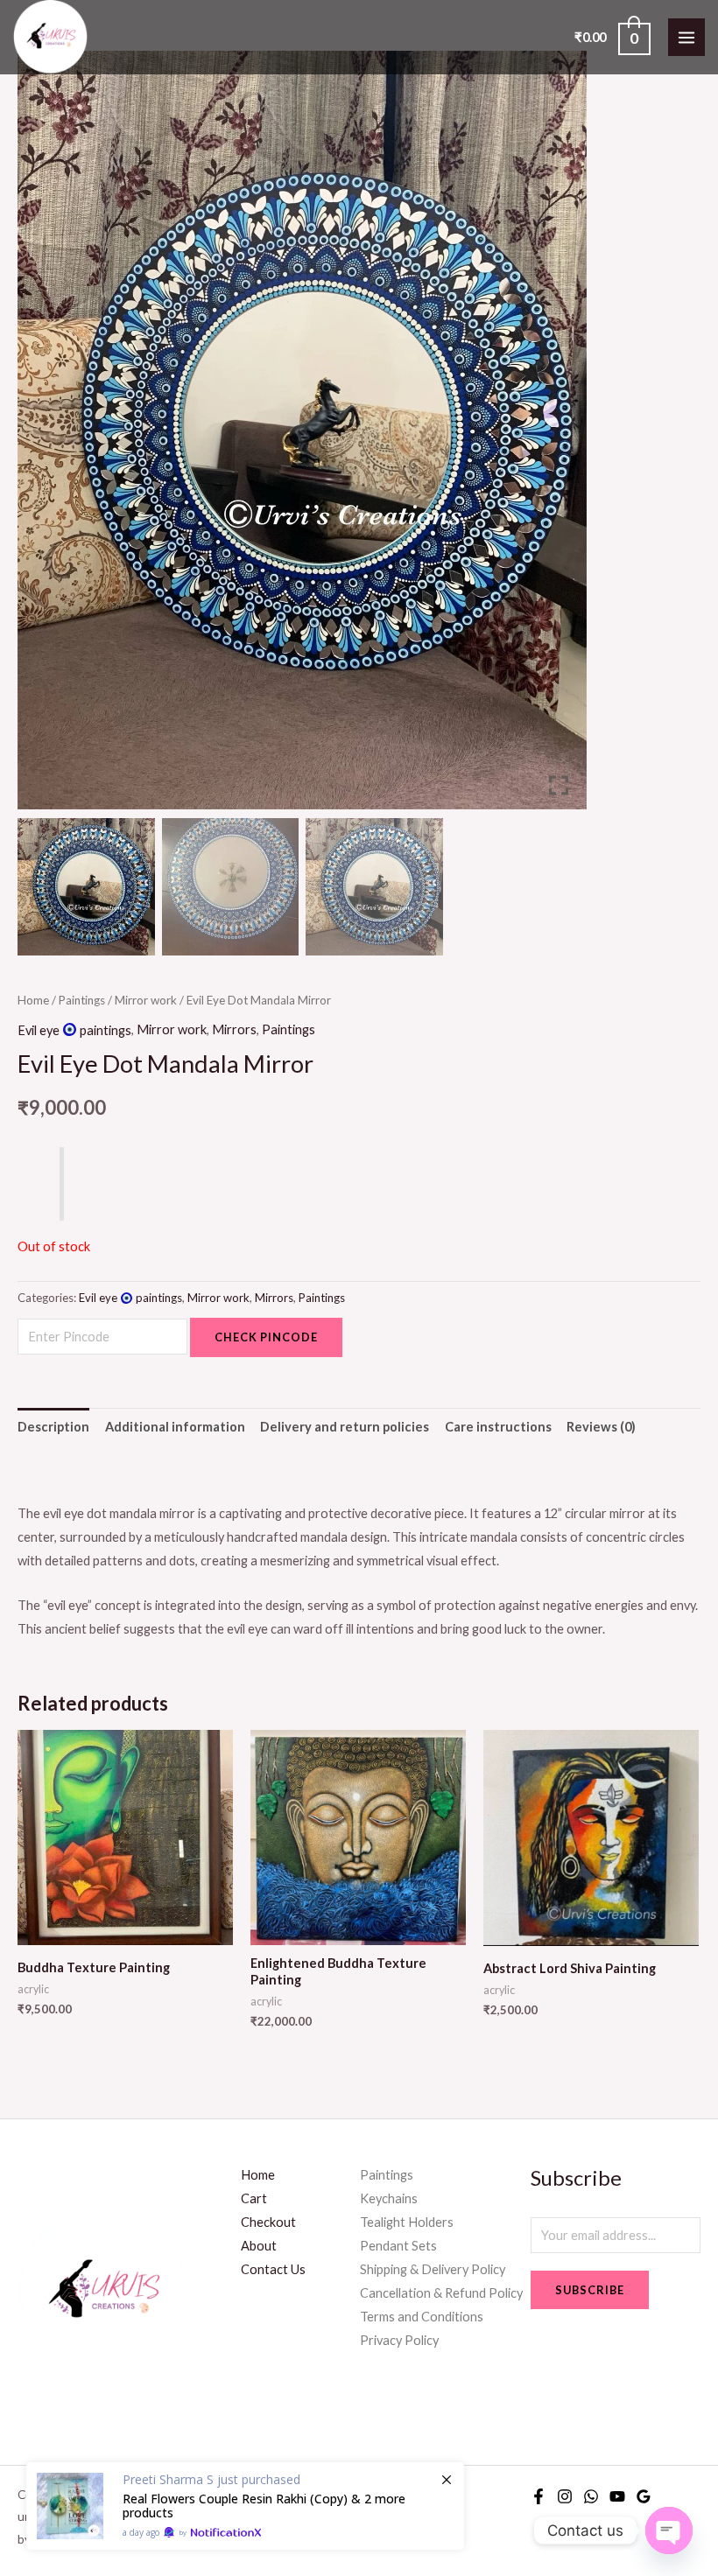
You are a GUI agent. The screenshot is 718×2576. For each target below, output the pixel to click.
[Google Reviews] (644, 2496)
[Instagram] (565, 2496)
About (259, 2246)
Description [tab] (53, 1427)
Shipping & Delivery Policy (433, 2269)
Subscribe (590, 2290)
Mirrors (234, 1030)
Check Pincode (266, 1337)
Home (33, 1000)
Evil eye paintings (74, 1030)
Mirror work (146, 1000)
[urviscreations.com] (50, 37)
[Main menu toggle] (686, 37)
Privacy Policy (399, 2340)
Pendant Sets (398, 2246)
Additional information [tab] (175, 1427)
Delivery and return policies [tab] (345, 1427)
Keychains (389, 2198)
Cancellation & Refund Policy (441, 2293)
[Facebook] (538, 2496)
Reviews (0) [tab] (601, 1427)
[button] (560, 437)
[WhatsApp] (591, 2496)
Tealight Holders (407, 2222)
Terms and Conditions (422, 2317)
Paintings (82, 1000)
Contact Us (273, 2269)
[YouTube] (617, 2496)
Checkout (268, 2222)
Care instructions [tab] (498, 1427)
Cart (254, 2198)
